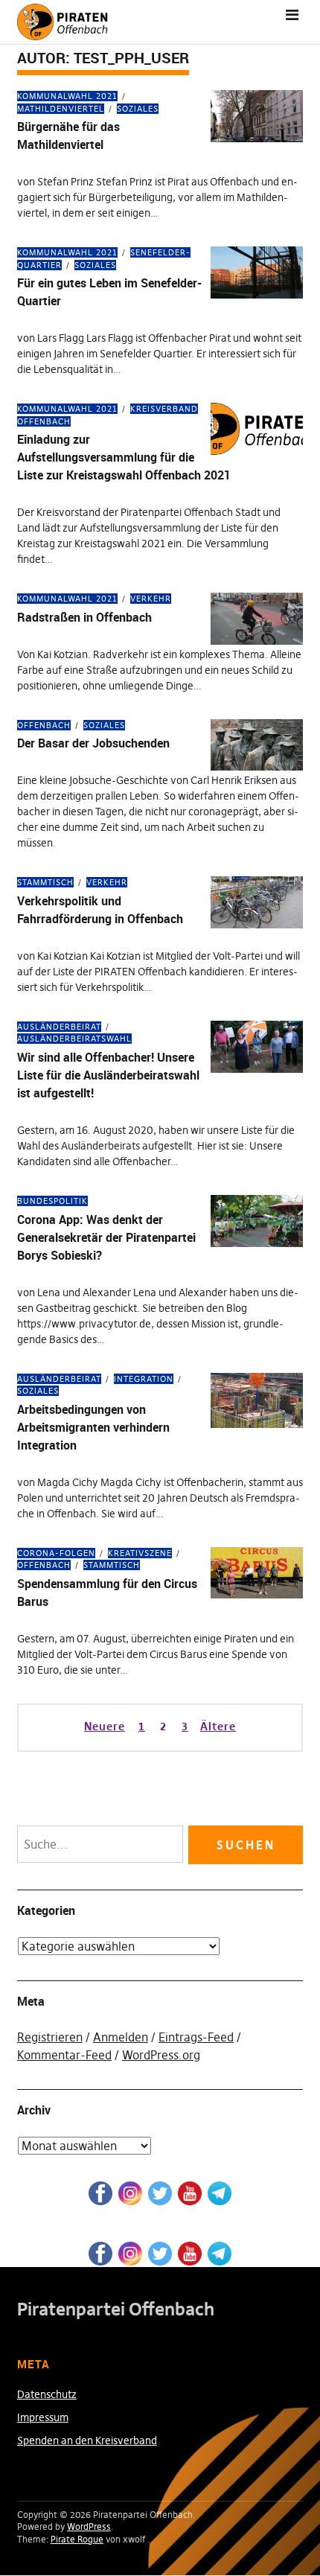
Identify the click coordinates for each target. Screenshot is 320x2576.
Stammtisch (45, 882)
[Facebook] (100, 2193)
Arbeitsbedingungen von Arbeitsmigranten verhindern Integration (93, 1427)
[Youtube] (190, 2193)
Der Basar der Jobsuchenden (93, 743)
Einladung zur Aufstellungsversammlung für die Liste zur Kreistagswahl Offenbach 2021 (124, 457)
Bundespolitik (52, 1201)
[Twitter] (160, 2193)
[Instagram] (130, 2193)
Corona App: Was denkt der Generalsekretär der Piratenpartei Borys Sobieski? (106, 1237)
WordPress (89, 2526)
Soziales (138, 109)
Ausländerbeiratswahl (74, 1039)
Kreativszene (140, 1553)
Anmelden (121, 2037)
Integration (144, 1379)
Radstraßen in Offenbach (84, 617)
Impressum (43, 2417)
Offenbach (44, 725)
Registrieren (50, 2037)
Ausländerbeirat (59, 1027)
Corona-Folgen (56, 1553)
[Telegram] (220, 2193)
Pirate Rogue (77, 2539)
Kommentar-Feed (64, 2055)
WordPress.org (161, 2055)
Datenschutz (47, 2394)
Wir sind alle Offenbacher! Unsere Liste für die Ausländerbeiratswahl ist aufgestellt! (108, 1075)
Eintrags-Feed (196, 2037)
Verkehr (151, 599)
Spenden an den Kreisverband (87, 2440)
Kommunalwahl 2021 (67, 96)
